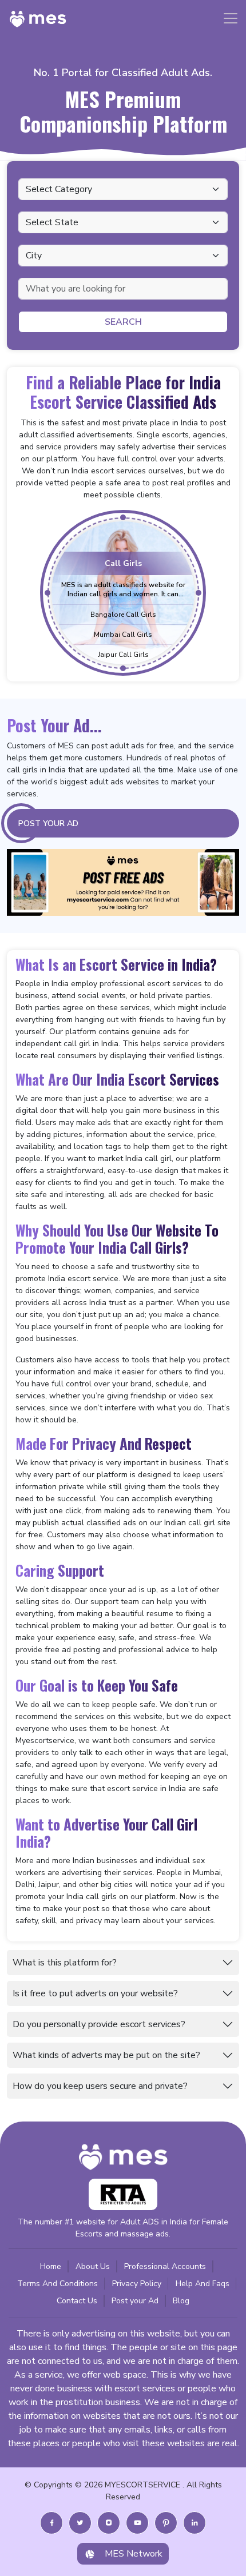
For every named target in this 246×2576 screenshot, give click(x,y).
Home (51, 2266)
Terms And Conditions (57, 2284)
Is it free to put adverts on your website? (95, 1993)
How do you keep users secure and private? (100, 2086)
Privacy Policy (137, 2284)
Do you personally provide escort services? (99, 2024)
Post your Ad (135, 2301)
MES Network (134, 2554)
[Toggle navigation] (231, 18)
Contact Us (77, 2301)
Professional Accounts (165, 2266)
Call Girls (123, 563)
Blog (181, 2301)
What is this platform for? (65, 1963)
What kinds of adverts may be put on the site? (106, 2055)
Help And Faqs (203, 2284)
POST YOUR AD (48, 824)
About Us (93, 2266)
